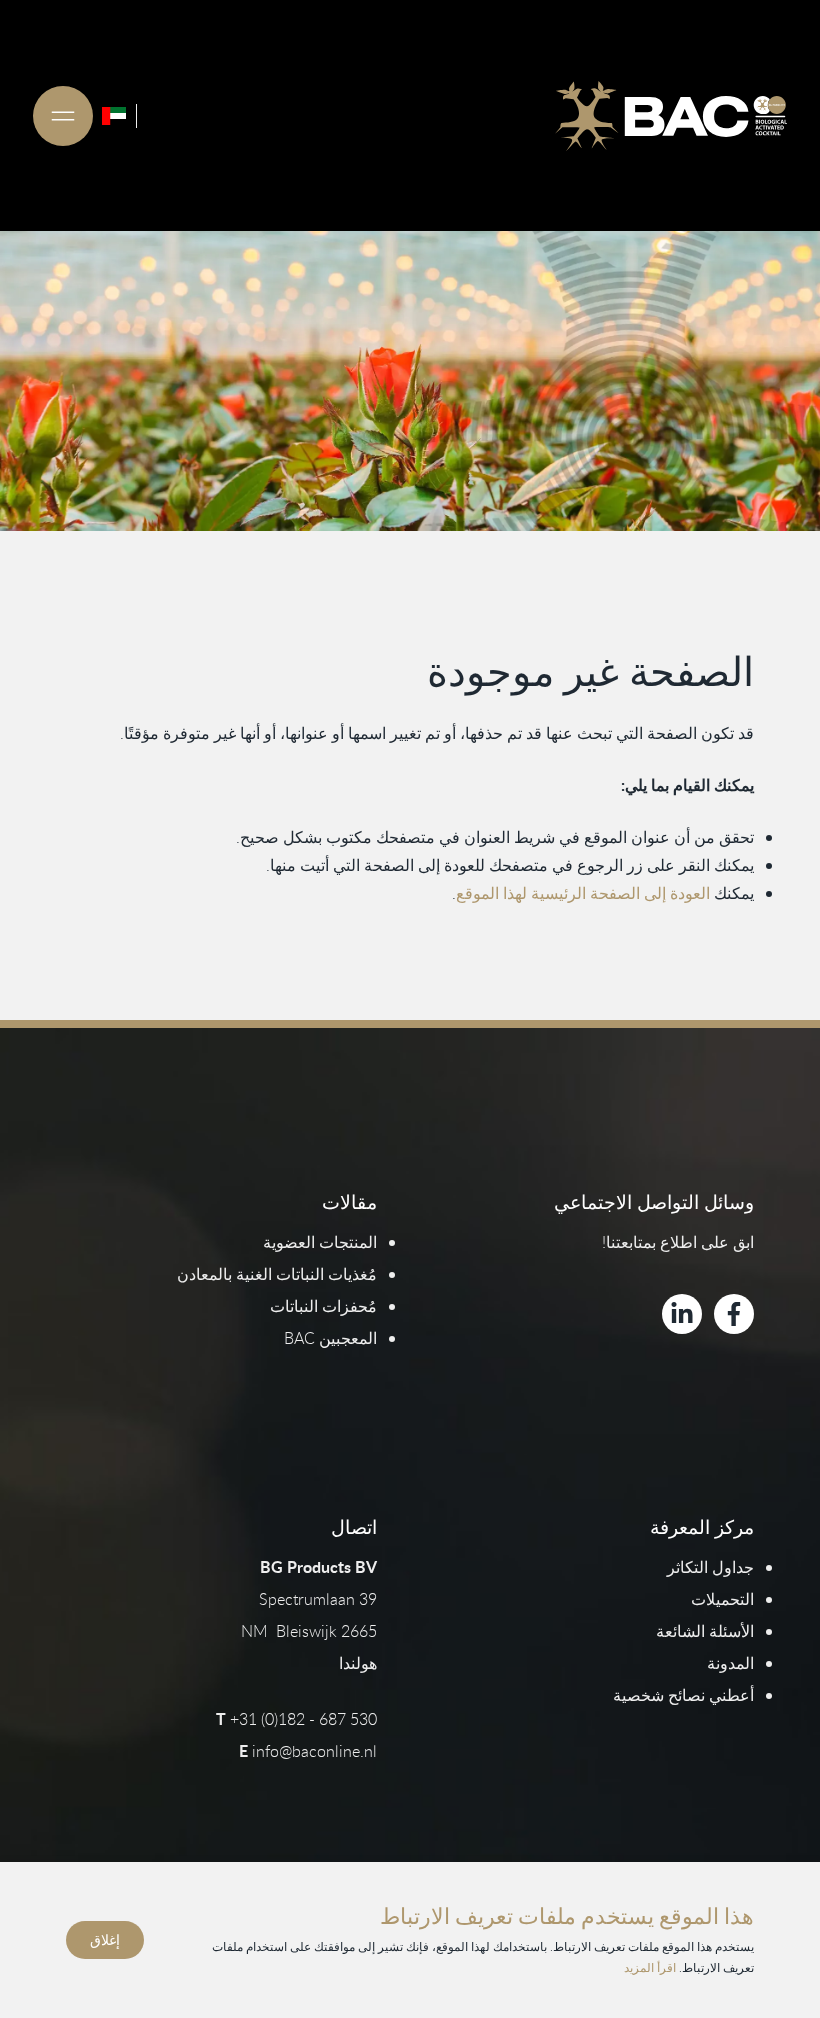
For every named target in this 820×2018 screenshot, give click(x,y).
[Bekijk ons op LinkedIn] (682, 1314)
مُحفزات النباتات (323, 1306)
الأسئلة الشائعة (705, 1631)
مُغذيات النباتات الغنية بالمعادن (277, 1274)
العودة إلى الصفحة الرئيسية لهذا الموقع (583, 893)
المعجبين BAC (330, 1338)
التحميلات (722, 1599)
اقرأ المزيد (650, 1967)
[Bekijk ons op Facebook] (734, 1314)
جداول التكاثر (710, 1567)
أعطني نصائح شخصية (683, 1695)
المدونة (730, 1663)
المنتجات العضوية (320, 1242)
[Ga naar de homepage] (671, 116)
